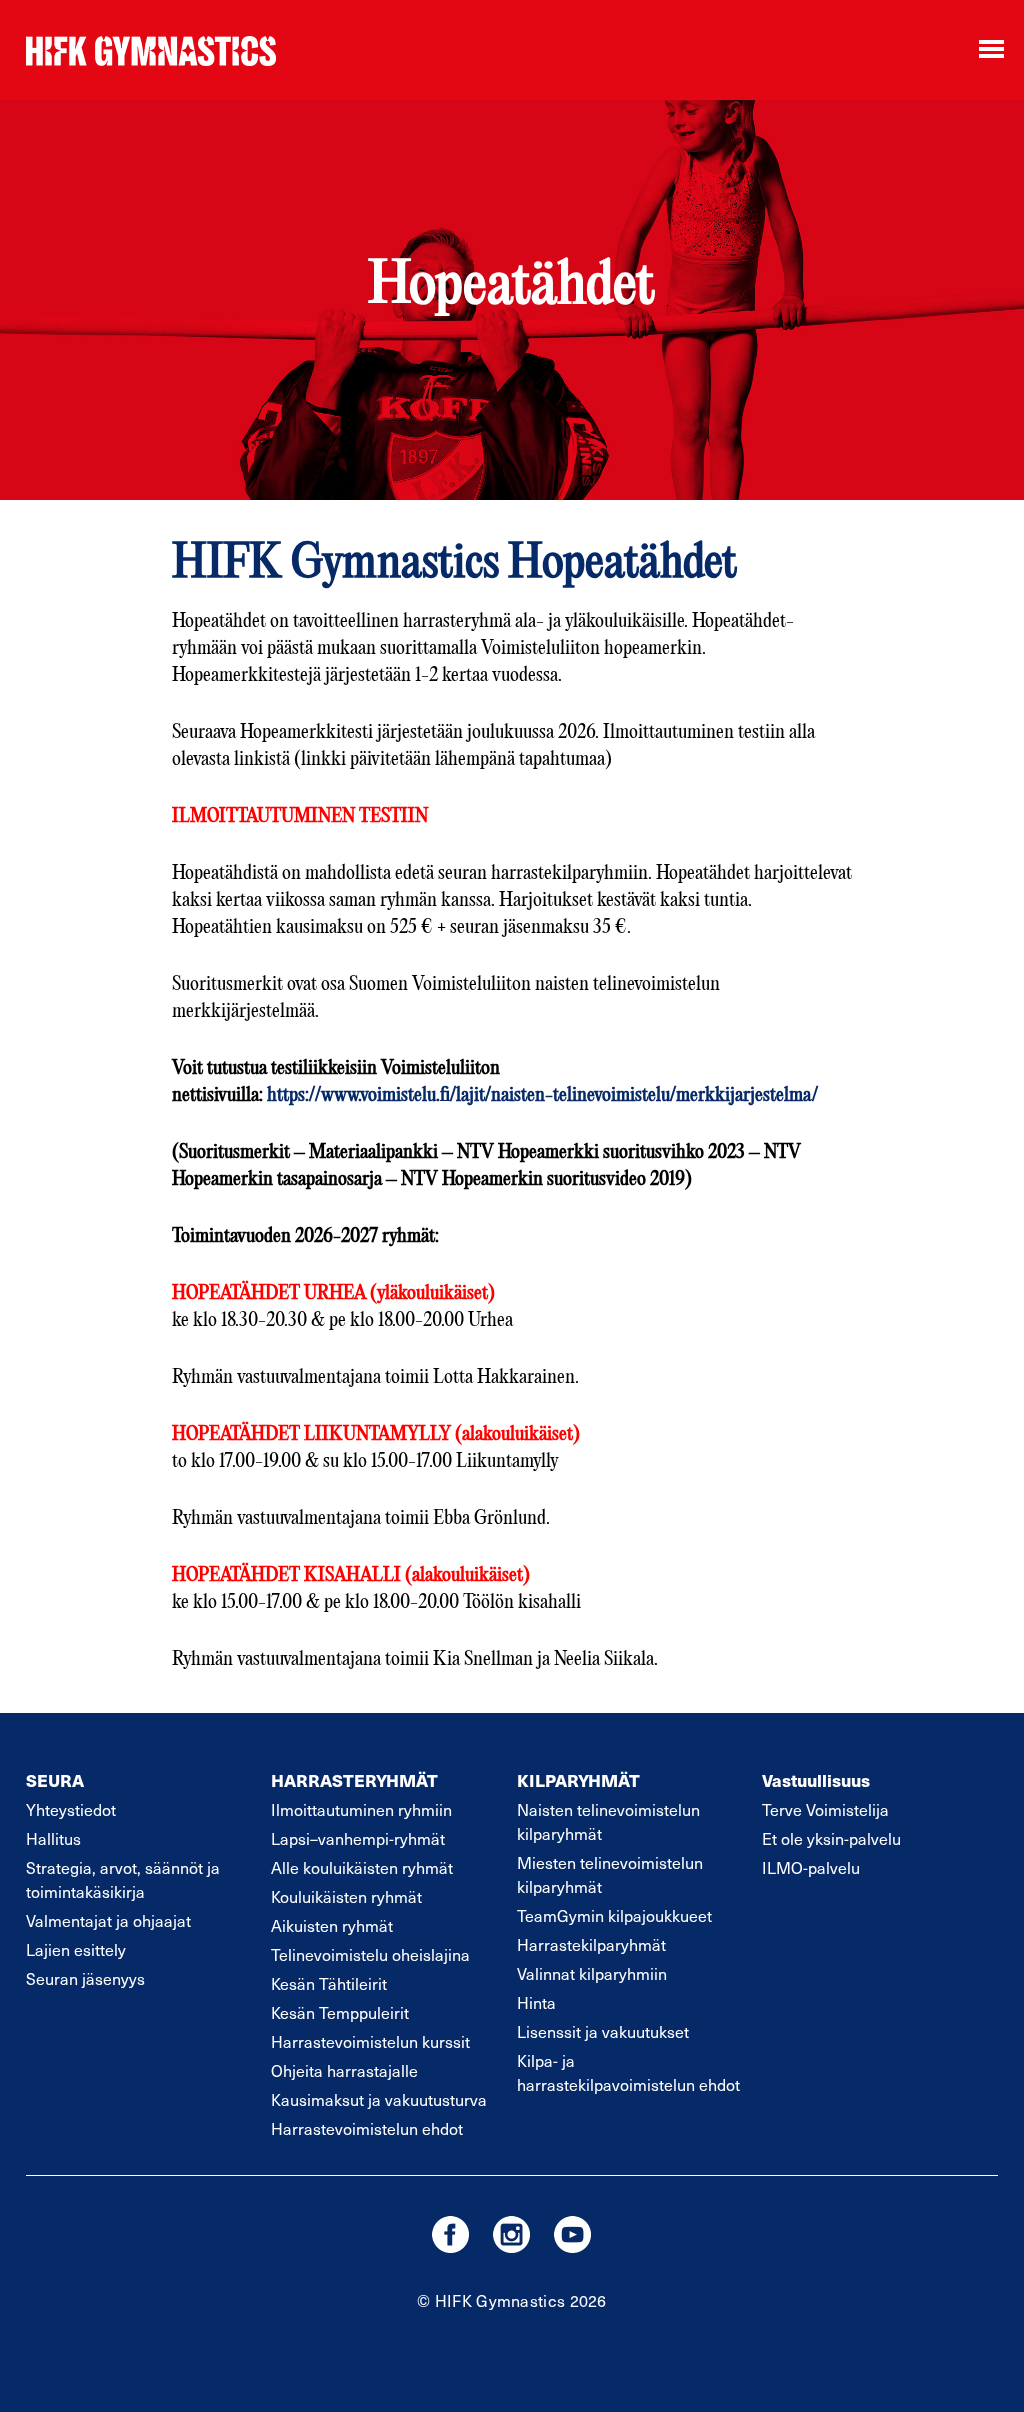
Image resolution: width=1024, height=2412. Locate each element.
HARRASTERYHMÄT (354, 1780)
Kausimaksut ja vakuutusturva (379, 2099)
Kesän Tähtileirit (329, 1983)
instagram (511, 2234)
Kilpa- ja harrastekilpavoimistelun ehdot (628, 2072)
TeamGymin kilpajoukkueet (614, 1915)
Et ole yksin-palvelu (831, 1838)
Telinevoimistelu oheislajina (370, 1954)
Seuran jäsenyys (85, 1978)
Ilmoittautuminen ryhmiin (361, 1809)
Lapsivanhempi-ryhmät (358, 1838)
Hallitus (53, 1838)
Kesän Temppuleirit (340, 2012)
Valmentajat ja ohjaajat (108, 1920)
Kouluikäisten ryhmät (346, 1896)
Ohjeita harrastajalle (344, 2070)
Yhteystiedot (71, 1809)
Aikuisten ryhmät (332, 1925)
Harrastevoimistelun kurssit (370, 2041)
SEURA (55, 1780)
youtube (572, 2234)
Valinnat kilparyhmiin (592, 1973)
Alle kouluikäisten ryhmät (362, 1867)
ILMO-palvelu (811, 1867)
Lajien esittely (76, 1949)
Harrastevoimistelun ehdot (367, 2128)
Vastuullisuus (816, 1780)
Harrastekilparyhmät (591, 1944)
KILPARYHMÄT (578, 1780)
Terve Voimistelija (825, 1809)
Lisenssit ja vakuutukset (603, 2031)
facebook (450, 2234)
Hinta (536, 2002)
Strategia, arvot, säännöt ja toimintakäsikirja (123, 1879)
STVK (151, 50)
